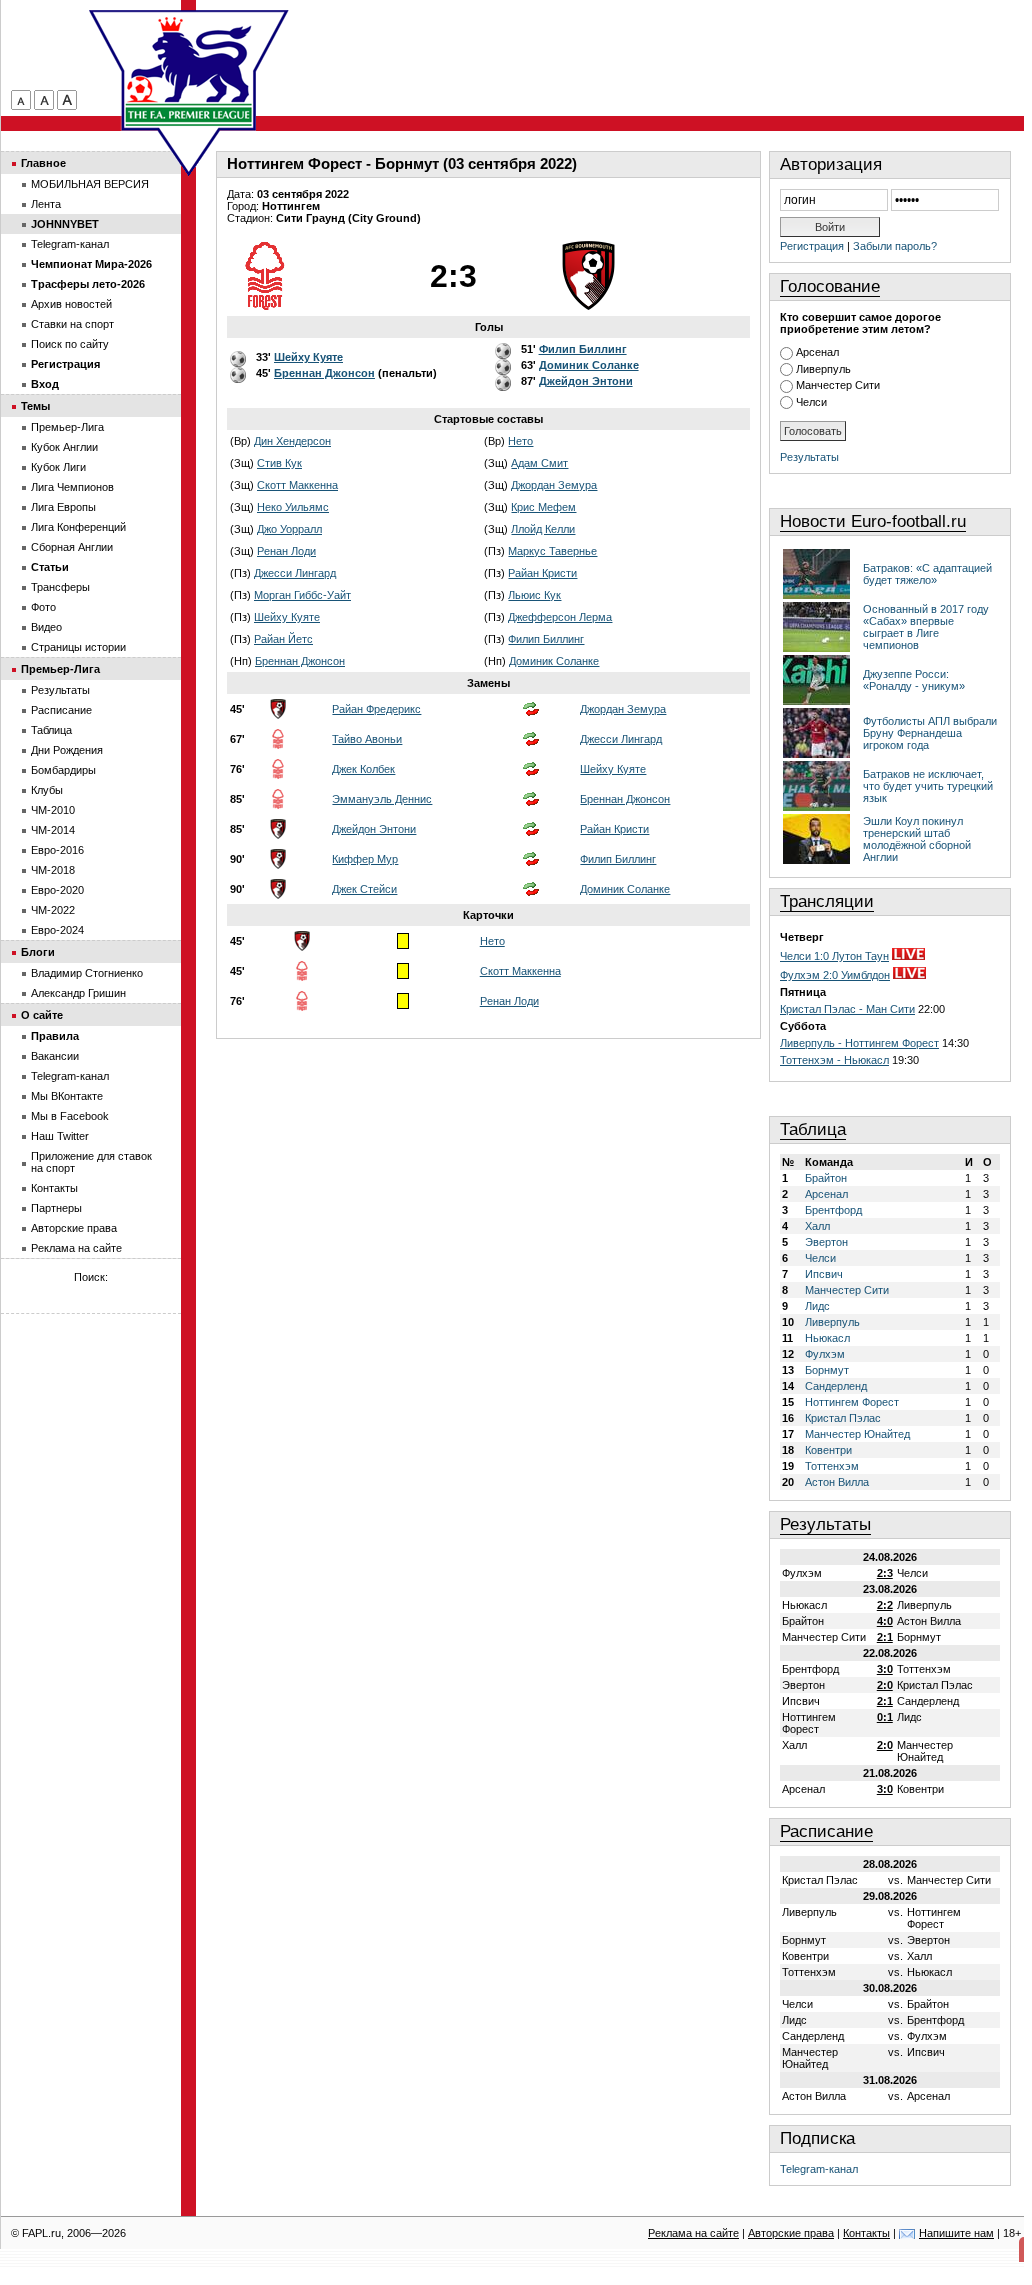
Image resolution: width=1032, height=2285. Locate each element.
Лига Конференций (78, 527)
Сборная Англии (72, 547)
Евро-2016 (57, 850)
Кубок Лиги (58, 467)
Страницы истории (78, 647)
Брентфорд (833, 1210)
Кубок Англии (64, 447)
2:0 (885, 1685)
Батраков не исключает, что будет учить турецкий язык (928, 786)
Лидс (817, 1306)
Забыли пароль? (895, 246)
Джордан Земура (554, 485)
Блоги (38, 952)
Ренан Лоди (286, 551)
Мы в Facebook (70, 1116)
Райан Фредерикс (376, 709)
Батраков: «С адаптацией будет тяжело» (927, 574)
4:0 (885, 1621)
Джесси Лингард (295, 573)
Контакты (54, 1188)
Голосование (830, 286)
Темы (35, 406)
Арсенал (817, 352)
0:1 (885, 1717)
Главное (43, 163)
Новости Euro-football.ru (873, 521)
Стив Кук (279, 463)
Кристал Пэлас (843, 1418)
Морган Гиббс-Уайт (302, 595)
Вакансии (55, 1056)
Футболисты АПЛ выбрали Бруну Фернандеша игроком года (930, 733)
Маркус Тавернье (552, 551)
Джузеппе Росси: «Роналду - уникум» (914, 680)
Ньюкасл (827, 1338)
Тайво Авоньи (367, 739)
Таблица (813, 1129)
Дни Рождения (67, 750)
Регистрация (812, 246)
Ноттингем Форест (852, 1402)
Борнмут (827, 1370)
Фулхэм (825, 1354)
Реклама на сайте (76, 1248)
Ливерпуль (823, 369)
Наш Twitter (60, 1136)
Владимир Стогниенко (87, 973)
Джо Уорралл (289, 529)
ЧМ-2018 (53, 870)
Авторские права (74, 1228)
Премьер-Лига (67, 427)
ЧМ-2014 (53, 830)
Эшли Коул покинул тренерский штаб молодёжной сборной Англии (917, 839)
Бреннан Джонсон (300, 661)
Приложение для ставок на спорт (91, 1162)
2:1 (885, 1637)
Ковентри (828, 1450)
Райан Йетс (283, 639)
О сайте (42, 1015)
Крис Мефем (543, 507)
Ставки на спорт (72, 324)
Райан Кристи (542, 573)
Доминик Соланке (554, 661)
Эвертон (826, 1242)
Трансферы (60, 587)
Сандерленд (836, 1386)
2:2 (885, 1605)
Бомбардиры (63, 770)
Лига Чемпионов (72, 487)
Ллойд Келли (543, 529)
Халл (817, 1226)
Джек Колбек (363, 769)
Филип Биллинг (546, 639)
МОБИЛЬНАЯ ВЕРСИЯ (90, 184)
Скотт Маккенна (297, 485)
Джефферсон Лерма (560, 617)
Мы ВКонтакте (67, 1096)
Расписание (826, 1831)
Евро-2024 (57, 930)
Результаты (809, 457)
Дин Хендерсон (292, 441)
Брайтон (826, 1178)
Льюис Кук (534, 595)
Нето (520, 441)
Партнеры (56, 1208)
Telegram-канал (819, 2169)
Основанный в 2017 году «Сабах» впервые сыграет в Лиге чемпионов (926, 627)
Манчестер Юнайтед (857, 1434)
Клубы (47, 790)
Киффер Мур (365, 859)
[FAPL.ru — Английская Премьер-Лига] (189, 70)
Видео (46, 627)
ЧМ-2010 (53, 810)
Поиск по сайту (70, 344)
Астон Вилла (837, 1482)
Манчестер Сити (838, 385)
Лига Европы (63, 507)
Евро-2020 (57, 890)
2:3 (885, 1573)
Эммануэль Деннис (382, 799)
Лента (46, 204)
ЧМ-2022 (53, 910)
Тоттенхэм (832, 1466)
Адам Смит (539, 463)
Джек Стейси (364, 889)
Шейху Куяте (287, 617)
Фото (43, 607)
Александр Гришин (78, 993)
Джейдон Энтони (374, 829)
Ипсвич (824, 1274)
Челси (811, 402)
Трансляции (827, 901)
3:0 (885, 1669)
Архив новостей (71, 304)
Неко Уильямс (293, 507)
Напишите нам (956, 2233)
